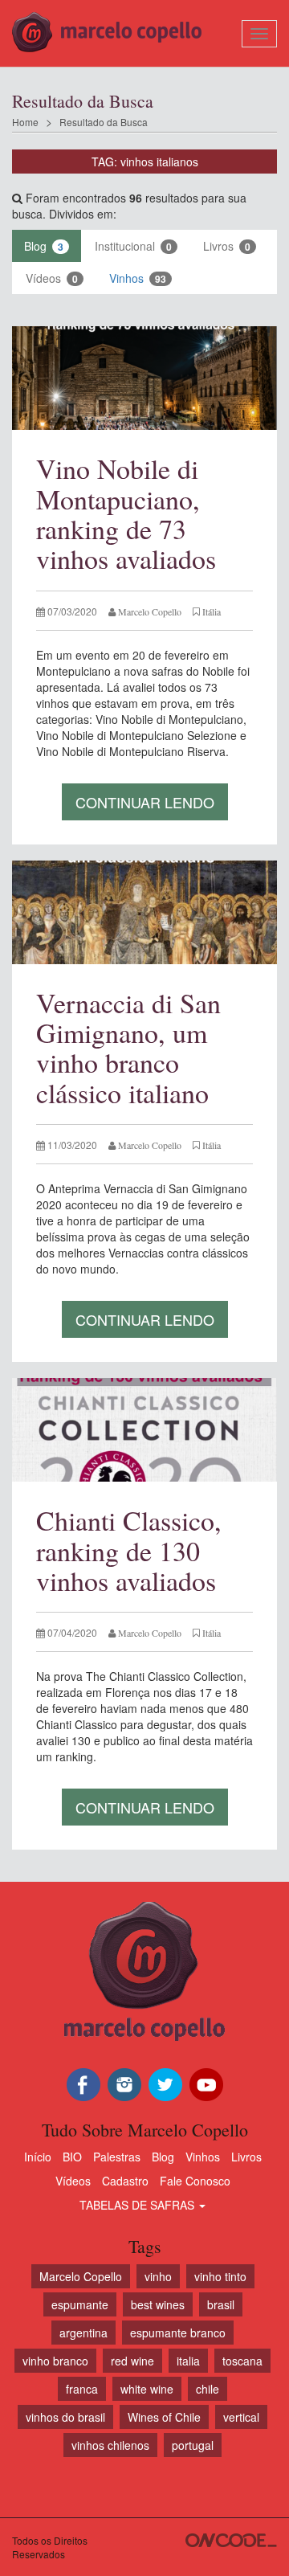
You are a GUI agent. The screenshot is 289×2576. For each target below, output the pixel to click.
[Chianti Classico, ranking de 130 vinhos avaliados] (144, 1430)
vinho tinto (220, 2276)
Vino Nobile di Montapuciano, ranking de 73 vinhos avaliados (126, 513)
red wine (132, 2361)
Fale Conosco (195, 2181)
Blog (44, 246)
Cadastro (125, 2181)
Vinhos (138, 278)
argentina (83, 2333)
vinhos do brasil (65, 2417)
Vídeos (52, 278)
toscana (242, 2361)
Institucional (133, 246)
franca (82, 2389)
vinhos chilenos (110, 2445)
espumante (80, 2304)
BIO (72, 2157)
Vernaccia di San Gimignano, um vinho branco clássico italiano (128, 1048)
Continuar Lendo (145, 802)
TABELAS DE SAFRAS (138, 2205)
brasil (221, 2304)
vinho (158, 2276)
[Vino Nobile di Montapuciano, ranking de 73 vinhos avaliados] (144, 378)
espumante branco (178, 2333)
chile (208, 2389)
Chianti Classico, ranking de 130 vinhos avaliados (129, 1550)
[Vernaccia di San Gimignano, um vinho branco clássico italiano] (144, 912)
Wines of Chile (164, 2417)
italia (188, 2361)
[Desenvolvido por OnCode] (231, 2540)
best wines (158, 2304)
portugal (193, 2445)
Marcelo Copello (81, 2276)
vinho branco (55, 2361)
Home (25, 122)
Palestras (117, 2157)
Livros (227, 246)
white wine (147, 2389)
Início (38, 2157)
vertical (241, 2417)
